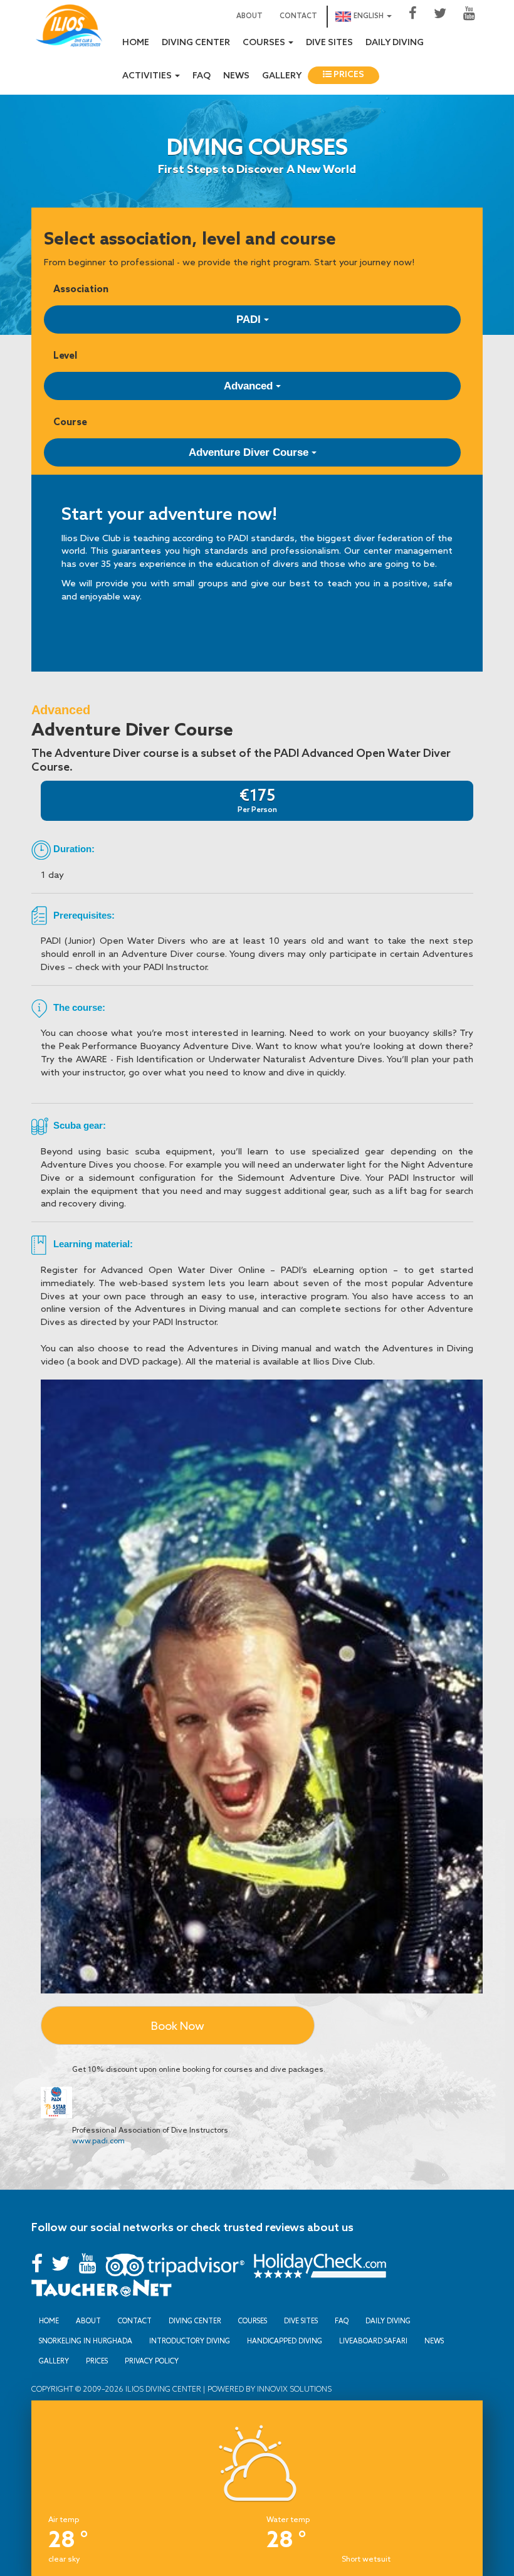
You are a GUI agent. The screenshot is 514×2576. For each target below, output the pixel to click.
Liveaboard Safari (373, 2341)
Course (70, 422)
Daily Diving (395, 43)
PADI (250, 319)
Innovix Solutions (293, 2389)
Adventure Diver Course (250, 452)
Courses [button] (265, 43)
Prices (348, 75)
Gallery (282, 76)
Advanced (250, 386)
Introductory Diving (190, 2341)
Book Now (178, 2025)
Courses (253, 2321)
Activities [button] (148, 76)
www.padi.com (98, 2141)
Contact (298, 16)
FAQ (202, 76)
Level (65, 355)
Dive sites (329, 43)
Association (81, 289)
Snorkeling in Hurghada (86, 2341)
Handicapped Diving (285, 2341)
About (249, 16)
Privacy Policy (152, 2361)
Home (136, 43)
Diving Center (196, 43)
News (236, 76)
